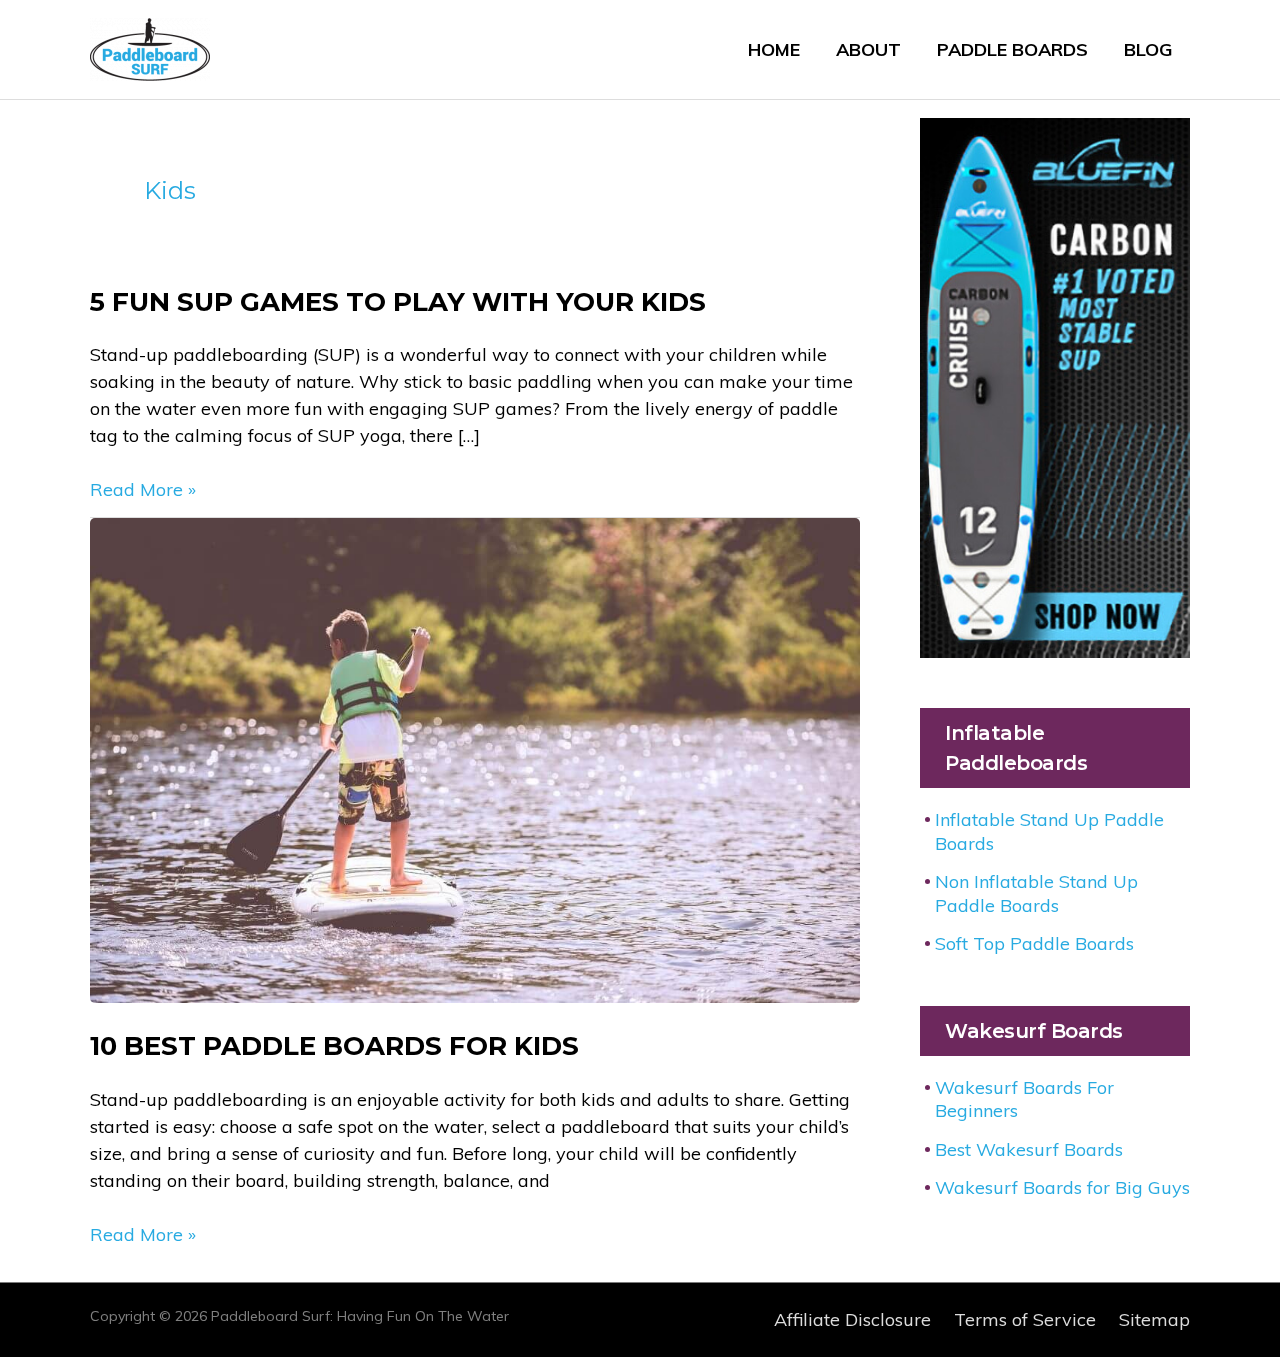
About (868, 49)
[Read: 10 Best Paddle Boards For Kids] (475, 758)
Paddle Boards (1012, 49)
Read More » (143, 490)
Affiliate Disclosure (852, 1319)
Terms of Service (1025, 1319)
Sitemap (1154, 1319)
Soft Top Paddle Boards (1034, 943)
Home (774, 49)
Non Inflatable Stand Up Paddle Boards (1036, 893)
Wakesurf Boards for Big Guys (1062, 1187)
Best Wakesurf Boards (1029, 1149)
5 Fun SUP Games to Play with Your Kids (398, 302)
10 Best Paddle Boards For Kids (334, 1046)
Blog (1148, 49)
